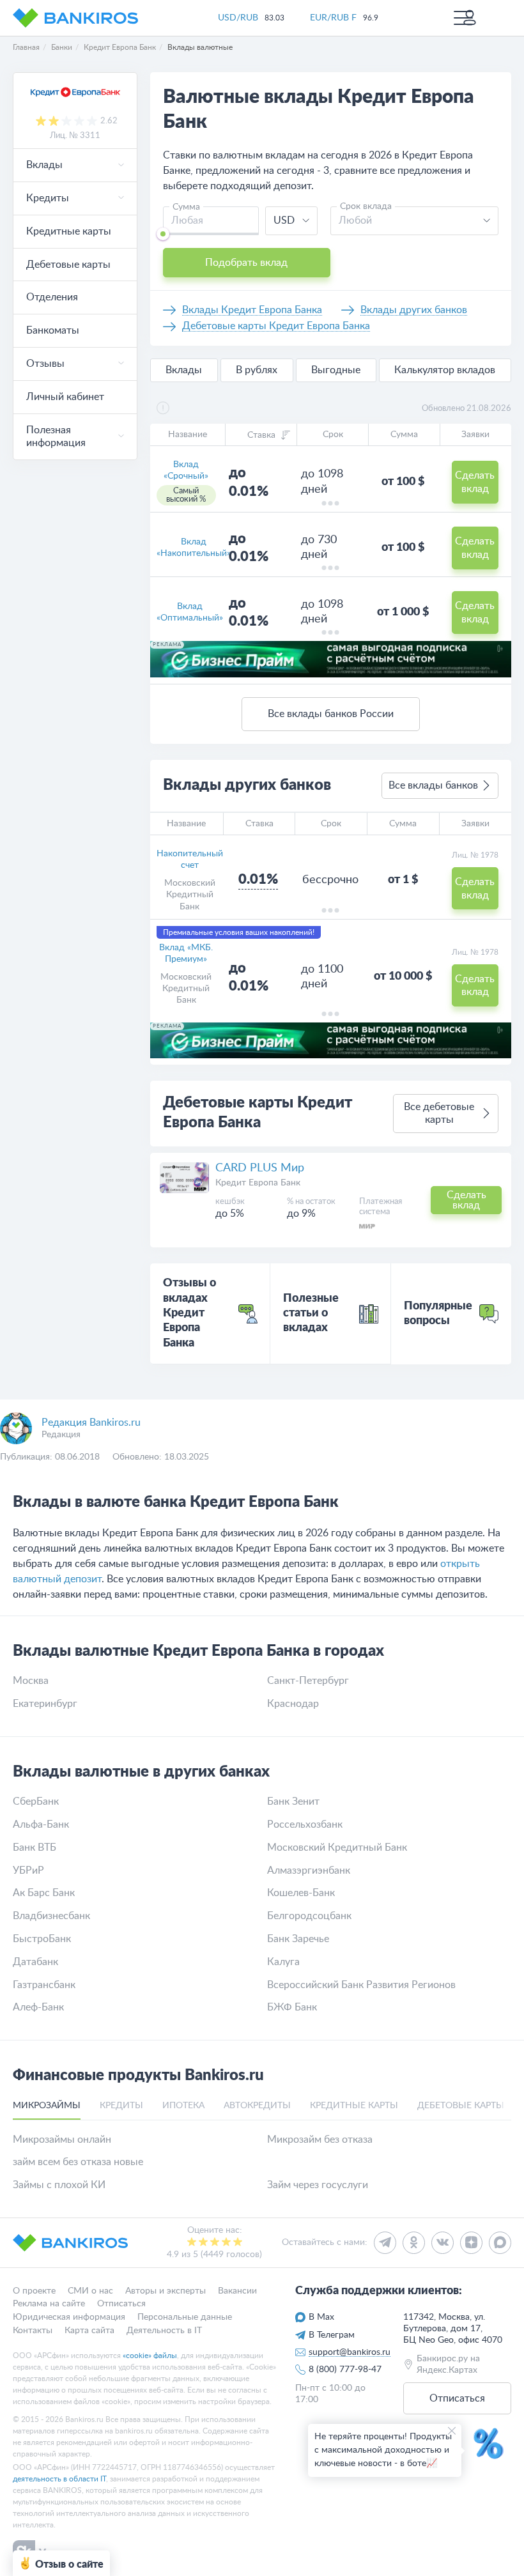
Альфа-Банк (41, 1824)
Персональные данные (185, 2318)
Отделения (52, 297)
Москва (31, 1681)
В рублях (257, 370)
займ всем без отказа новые (78, 2162)
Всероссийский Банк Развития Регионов (361, 1985)
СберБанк (36, 1801)
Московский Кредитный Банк (190, 895)
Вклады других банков (414, 310)
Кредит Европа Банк (258, 1183)
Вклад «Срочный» (186, 470)
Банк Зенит (293, 1801)
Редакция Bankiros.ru (91, 1423)
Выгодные (336, 370)
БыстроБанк (42, 1939)
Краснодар (293, 1704)
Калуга (283, 1962)
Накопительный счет (190, 860)
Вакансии (237, 2291)
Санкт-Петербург (308, 1681)
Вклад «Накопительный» (194, 548)
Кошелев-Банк (301, 1893)
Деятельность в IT (164, 2331)
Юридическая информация (69, 2318)
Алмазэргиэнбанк (309, 1870)
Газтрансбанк (44, 1985)
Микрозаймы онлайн (62, 2140)
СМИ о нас (90, 2291)
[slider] (163, 234)
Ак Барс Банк (44, 1893)
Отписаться (121, 2304)
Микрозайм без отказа (320, 2140)
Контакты (33, 2331)
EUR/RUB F (333, 18)
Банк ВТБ (35, 1847)
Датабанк (35, 1962)
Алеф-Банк (38, 2007)
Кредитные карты (69, 231)
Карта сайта (89, 2331)
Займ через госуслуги (318, 2185)
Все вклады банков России (331, 714)
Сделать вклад (475, 482)
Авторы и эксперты (166, 2291)
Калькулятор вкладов (445, 370)
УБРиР (28, 1870)
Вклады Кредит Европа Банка (252, 310)
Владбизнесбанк (51, 1916)
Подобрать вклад (246, 263)
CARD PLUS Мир (260, 1168)
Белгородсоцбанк (309, 1916)
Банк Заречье (298, 1939)
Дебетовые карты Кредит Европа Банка (276, 326)
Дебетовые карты (68, 265)
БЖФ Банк (292, 2007)
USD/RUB (238, 18)
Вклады (184, 370)
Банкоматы (53, 330)
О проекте (34, 2291)
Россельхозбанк (305, 1824)
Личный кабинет (65, 397)
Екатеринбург (45, 1704)
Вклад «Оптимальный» (190, 612)
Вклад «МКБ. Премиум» (186, 953)
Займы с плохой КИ (59, 2185)
